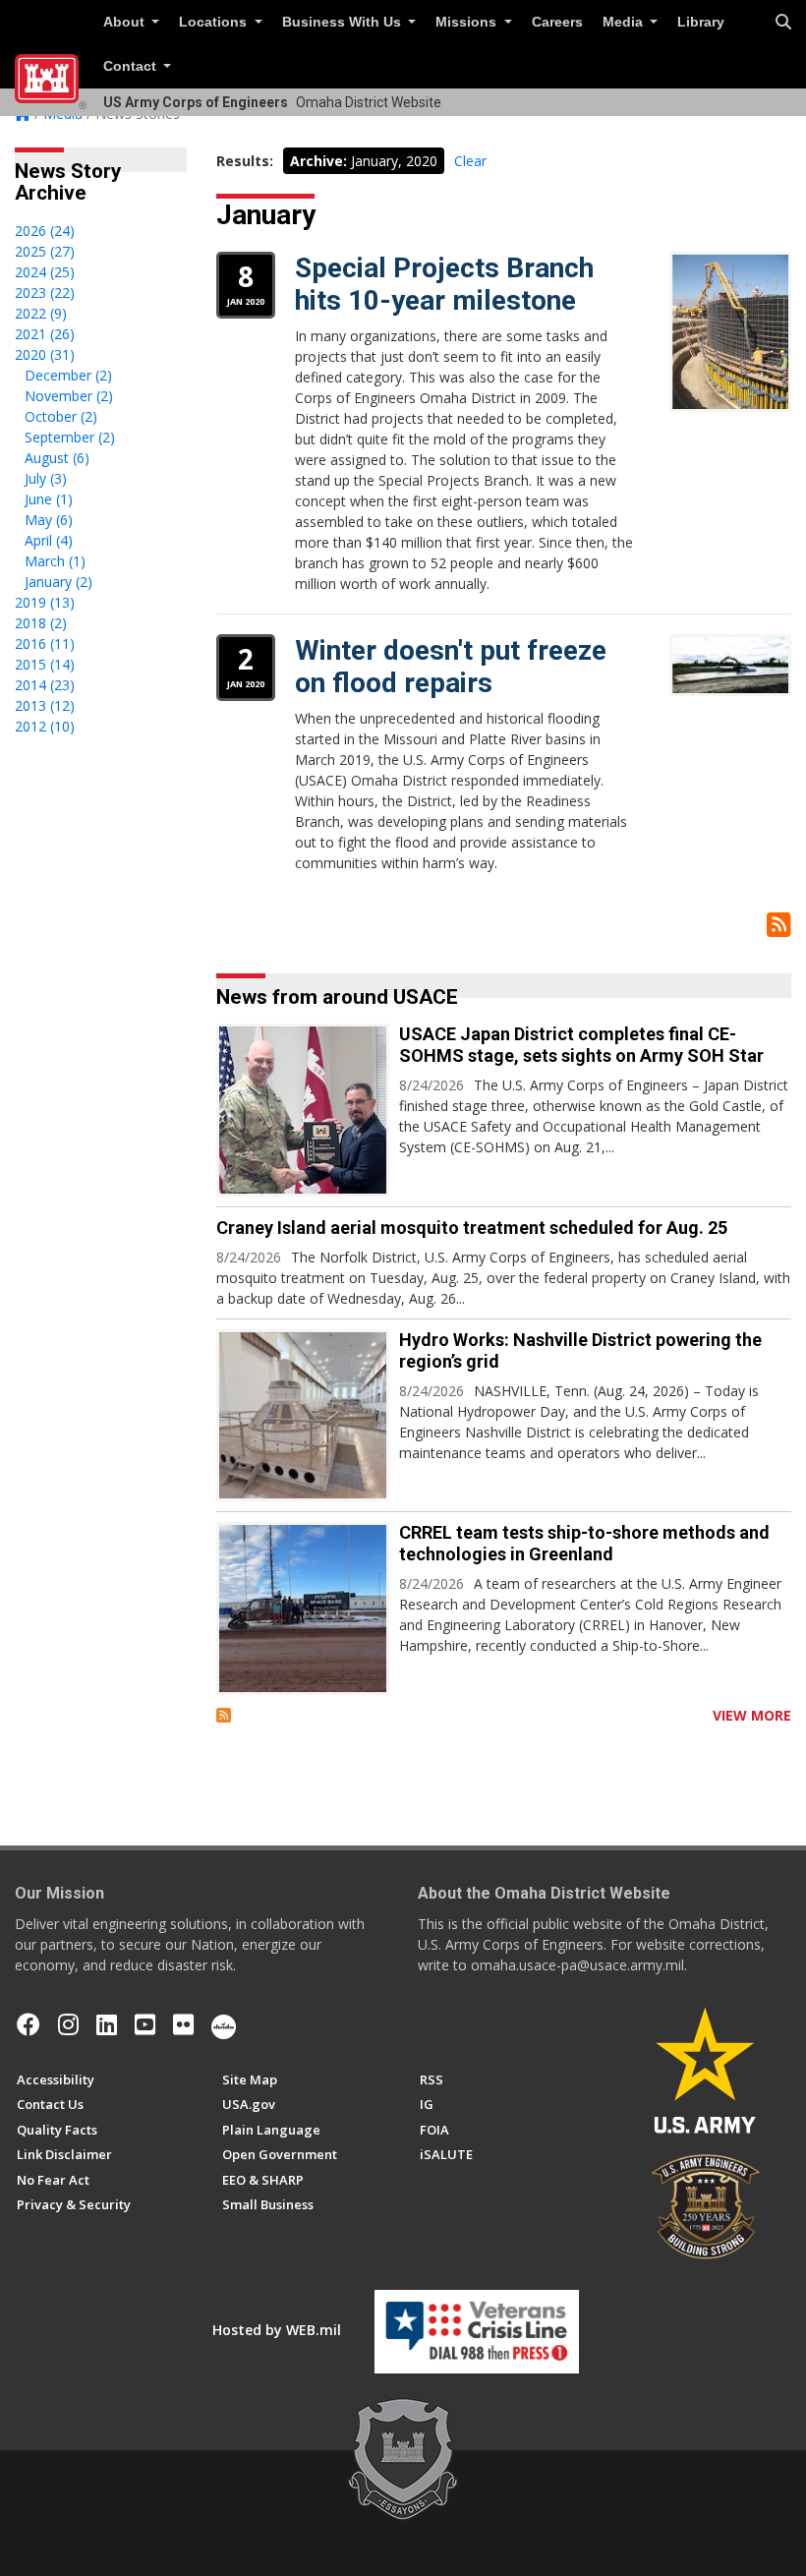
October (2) (61, 416)
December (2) (68, 375)
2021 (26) (45, 334)
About (126, 22)
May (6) (49, 520)
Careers (557, 22)
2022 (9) (41, 313)
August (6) (57, 458)
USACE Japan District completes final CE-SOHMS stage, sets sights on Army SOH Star (581, 1045)
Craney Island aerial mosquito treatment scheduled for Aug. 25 (472, 1228)
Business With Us (344, 22)
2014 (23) (45, 685)
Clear (470, 161)
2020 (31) (45, 354)
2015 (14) (45, 664)
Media (625, 22)
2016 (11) (45, 644)
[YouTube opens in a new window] (145, 2024)
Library (701, 22)
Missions (468, 22)
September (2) (70, 437)
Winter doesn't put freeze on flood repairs (451, 667)
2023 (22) (45, 293)
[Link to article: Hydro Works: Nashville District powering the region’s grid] (303, 1416)
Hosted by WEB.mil (277, 2330)
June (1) (49, 499)
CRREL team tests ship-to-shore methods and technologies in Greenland (584, 1543)
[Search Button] (783, 23)
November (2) (69, 396)
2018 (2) (41, 623)
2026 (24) (45, 231)
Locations (215, 22)
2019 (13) (45, 602)
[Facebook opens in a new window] (29, 2024)
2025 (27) (45, 251)
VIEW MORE (752, 1715)
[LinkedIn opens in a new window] (107, 2024)
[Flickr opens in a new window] (183, 2024)
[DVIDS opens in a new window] (224, 2024)
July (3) (46, 478)
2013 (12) (45, 705)
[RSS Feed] (224, 1715)
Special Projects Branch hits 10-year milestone (444, 285)
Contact (132, 66)
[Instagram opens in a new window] (68, 2024)
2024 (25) (45, 272)
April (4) (49, 540)
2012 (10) (45, 726)
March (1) (55, 561)
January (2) (58, 582)
